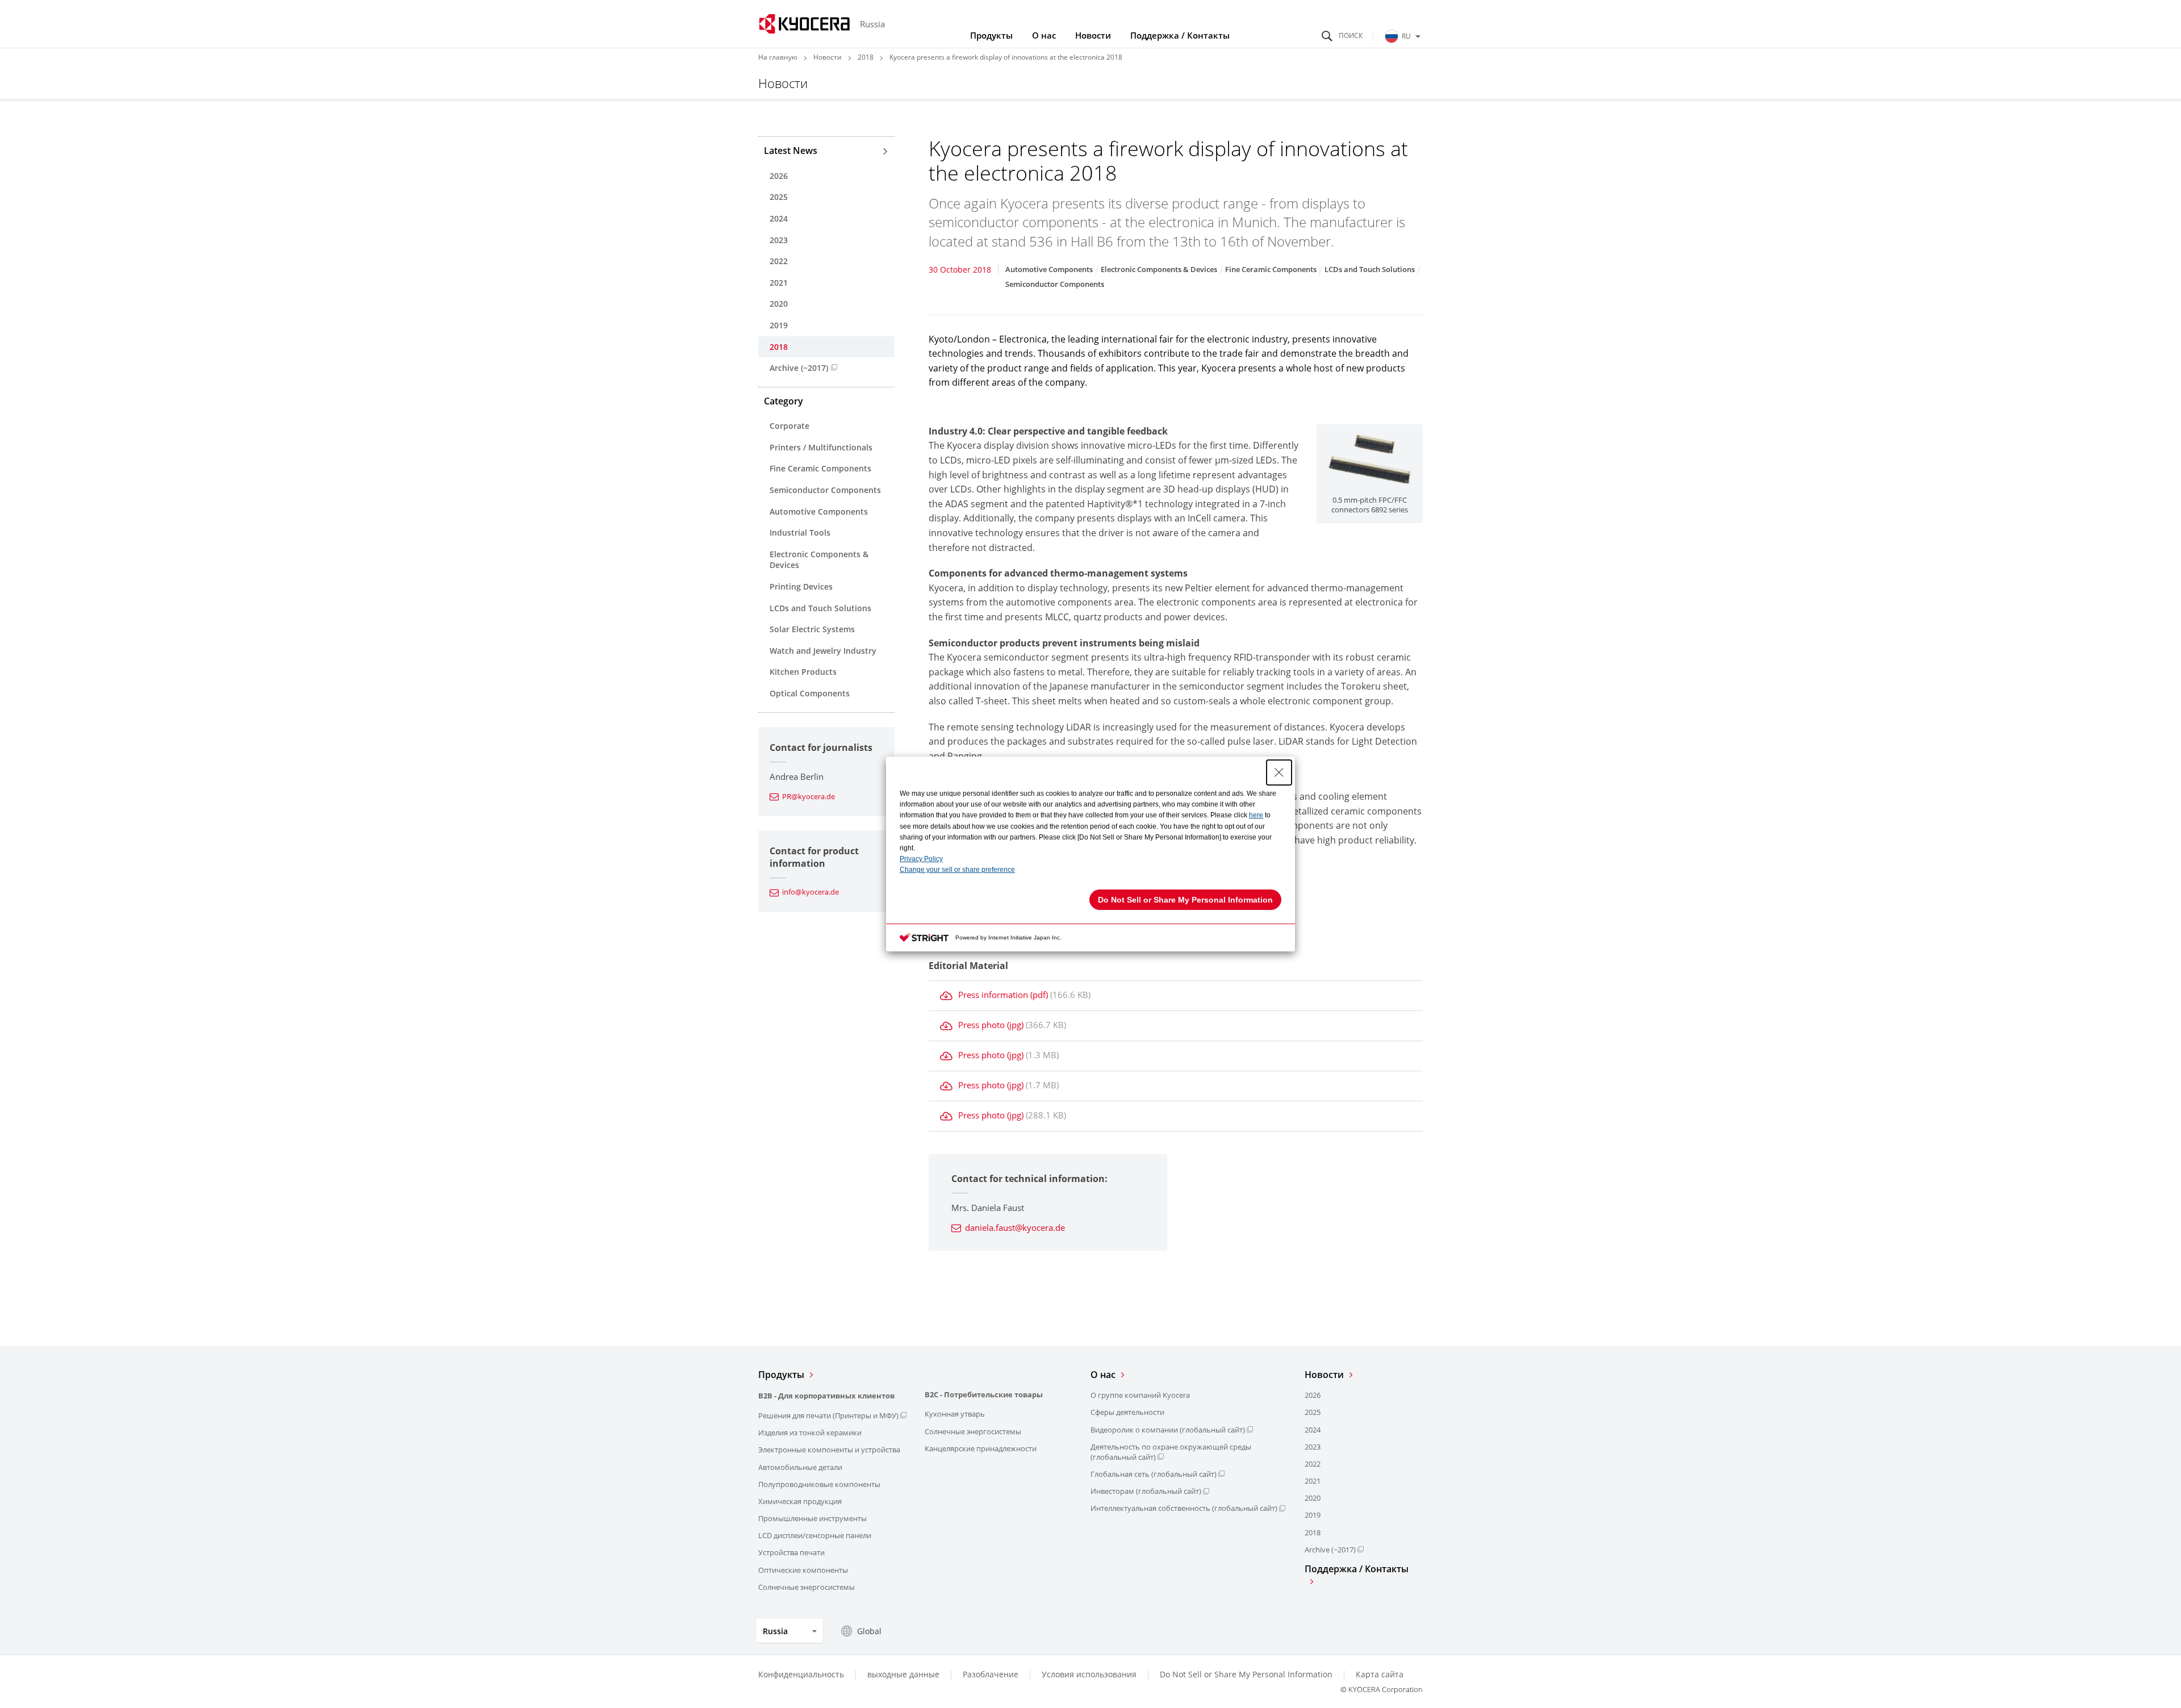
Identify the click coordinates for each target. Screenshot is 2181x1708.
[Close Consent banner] (1279, 772)
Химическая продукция (800, 1501)
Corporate (789, 426)
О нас (1044, 35)
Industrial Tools (800, 533)
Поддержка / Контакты (1180, 35)
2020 (779, 304)
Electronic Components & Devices (819, 560)
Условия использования (1089, 1674)
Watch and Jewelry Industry (823, 651)
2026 (779, 176)
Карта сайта (1380, 1674)
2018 (866, 57)
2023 (779, 240)
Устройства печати (791, 1552)
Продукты (991, 35)
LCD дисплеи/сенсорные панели (815, 1535)
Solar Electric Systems (812, 629)
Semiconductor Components (825, 490)
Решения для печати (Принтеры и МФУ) (828, 1415)
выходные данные (903, 1674)
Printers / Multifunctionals (821, 447)
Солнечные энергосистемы (807, 1587)
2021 (779, 283)
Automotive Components (819, 511)
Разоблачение (991, 1674)
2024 (779, 218)
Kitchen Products (803, 672)
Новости (1093, 35)
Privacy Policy (921, 859)
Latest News (791, 151)
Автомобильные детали (800, 1467)
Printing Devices (801, 586)
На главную (778, 57)
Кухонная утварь (955, 1414)
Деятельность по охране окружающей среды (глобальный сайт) (1171, 1452)
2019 (779, 325)
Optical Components (810, 693)
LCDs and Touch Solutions (820, 608)
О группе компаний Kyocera (1140, 1395)
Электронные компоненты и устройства (829, 1450)
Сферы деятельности (1127, 1412)
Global (869, 1631)
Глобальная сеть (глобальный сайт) (1154, 1474)
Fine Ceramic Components (820, 468)
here (1256, 815)
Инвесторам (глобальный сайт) (1146, 1491)
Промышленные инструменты (812, 1518)
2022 (779, 261)
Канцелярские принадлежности (981, 1448)
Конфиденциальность (801, 1674)
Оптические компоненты (803, 1570)
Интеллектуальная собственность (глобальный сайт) (1184, 1508)
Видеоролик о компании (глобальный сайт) (1168, 1430)
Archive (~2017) (799, 368)
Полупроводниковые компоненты (819, 1484)
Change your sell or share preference (957, 870)
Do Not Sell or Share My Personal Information (1246, 1674)
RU (1406, 36)
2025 (779, 197)
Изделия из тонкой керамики (810, 1433)
